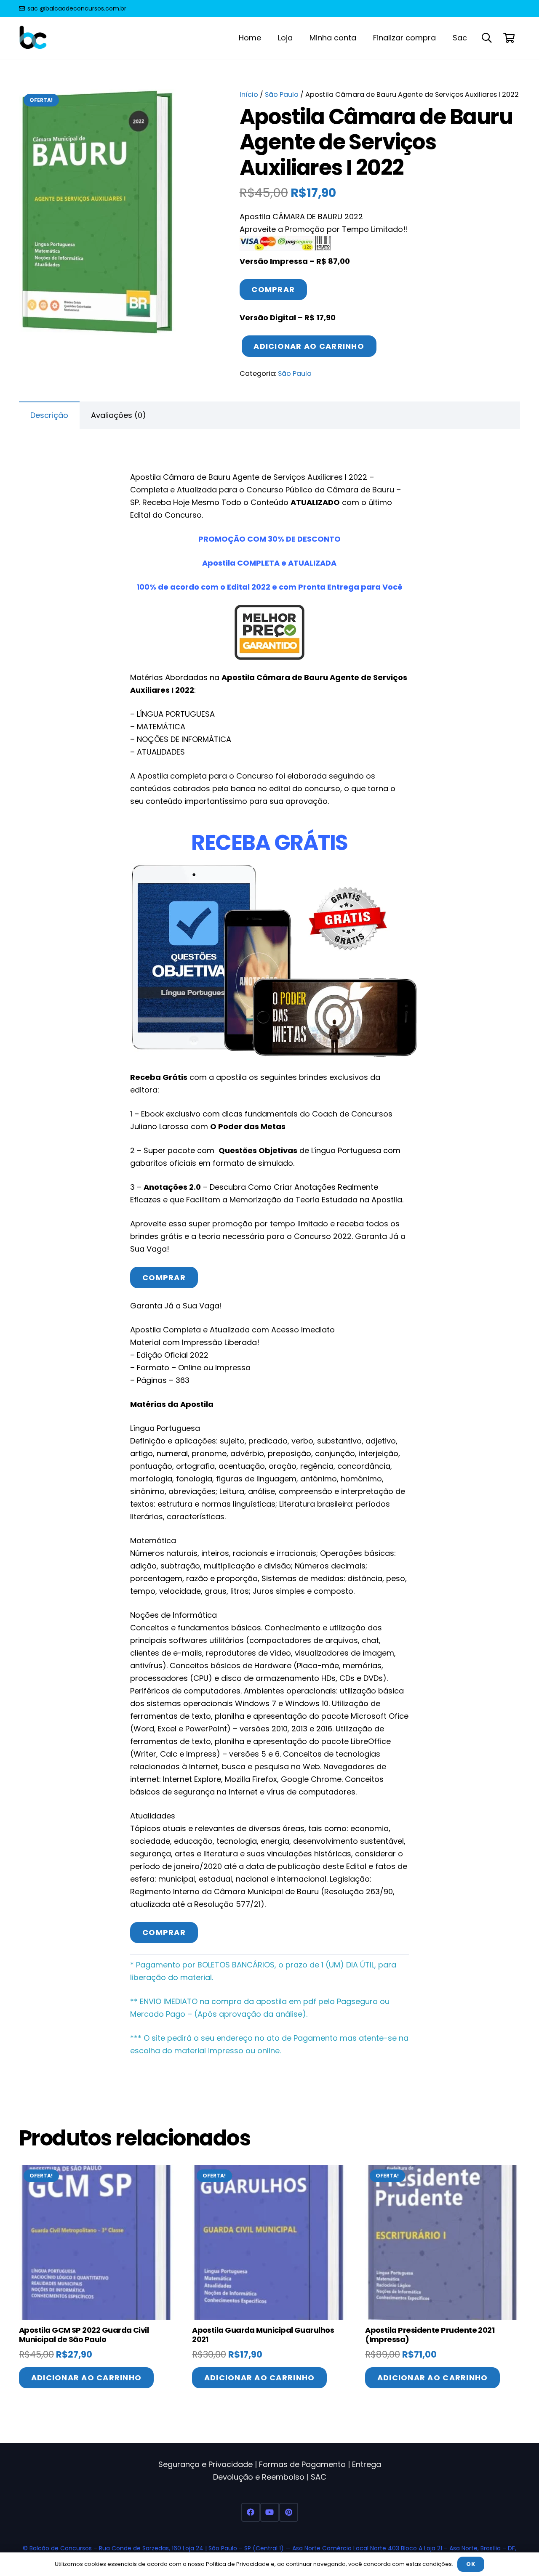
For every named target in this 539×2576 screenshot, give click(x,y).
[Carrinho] (509, 38)
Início (249, 94)
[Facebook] (251, 2512)
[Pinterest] (289, 2512)
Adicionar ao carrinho (309, 346)
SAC (319, 2477)
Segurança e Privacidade (205, 2464)
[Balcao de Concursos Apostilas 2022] (33, 38)
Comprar (273, 289)
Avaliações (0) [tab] (119, 415)
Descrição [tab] (49, 415)
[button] (487, 38)
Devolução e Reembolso (259, 2477)
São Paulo (282, 94)
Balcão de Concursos (61, 2548)
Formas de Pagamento (302, 2464)
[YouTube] (270, 2512)
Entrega (367, 2464)
